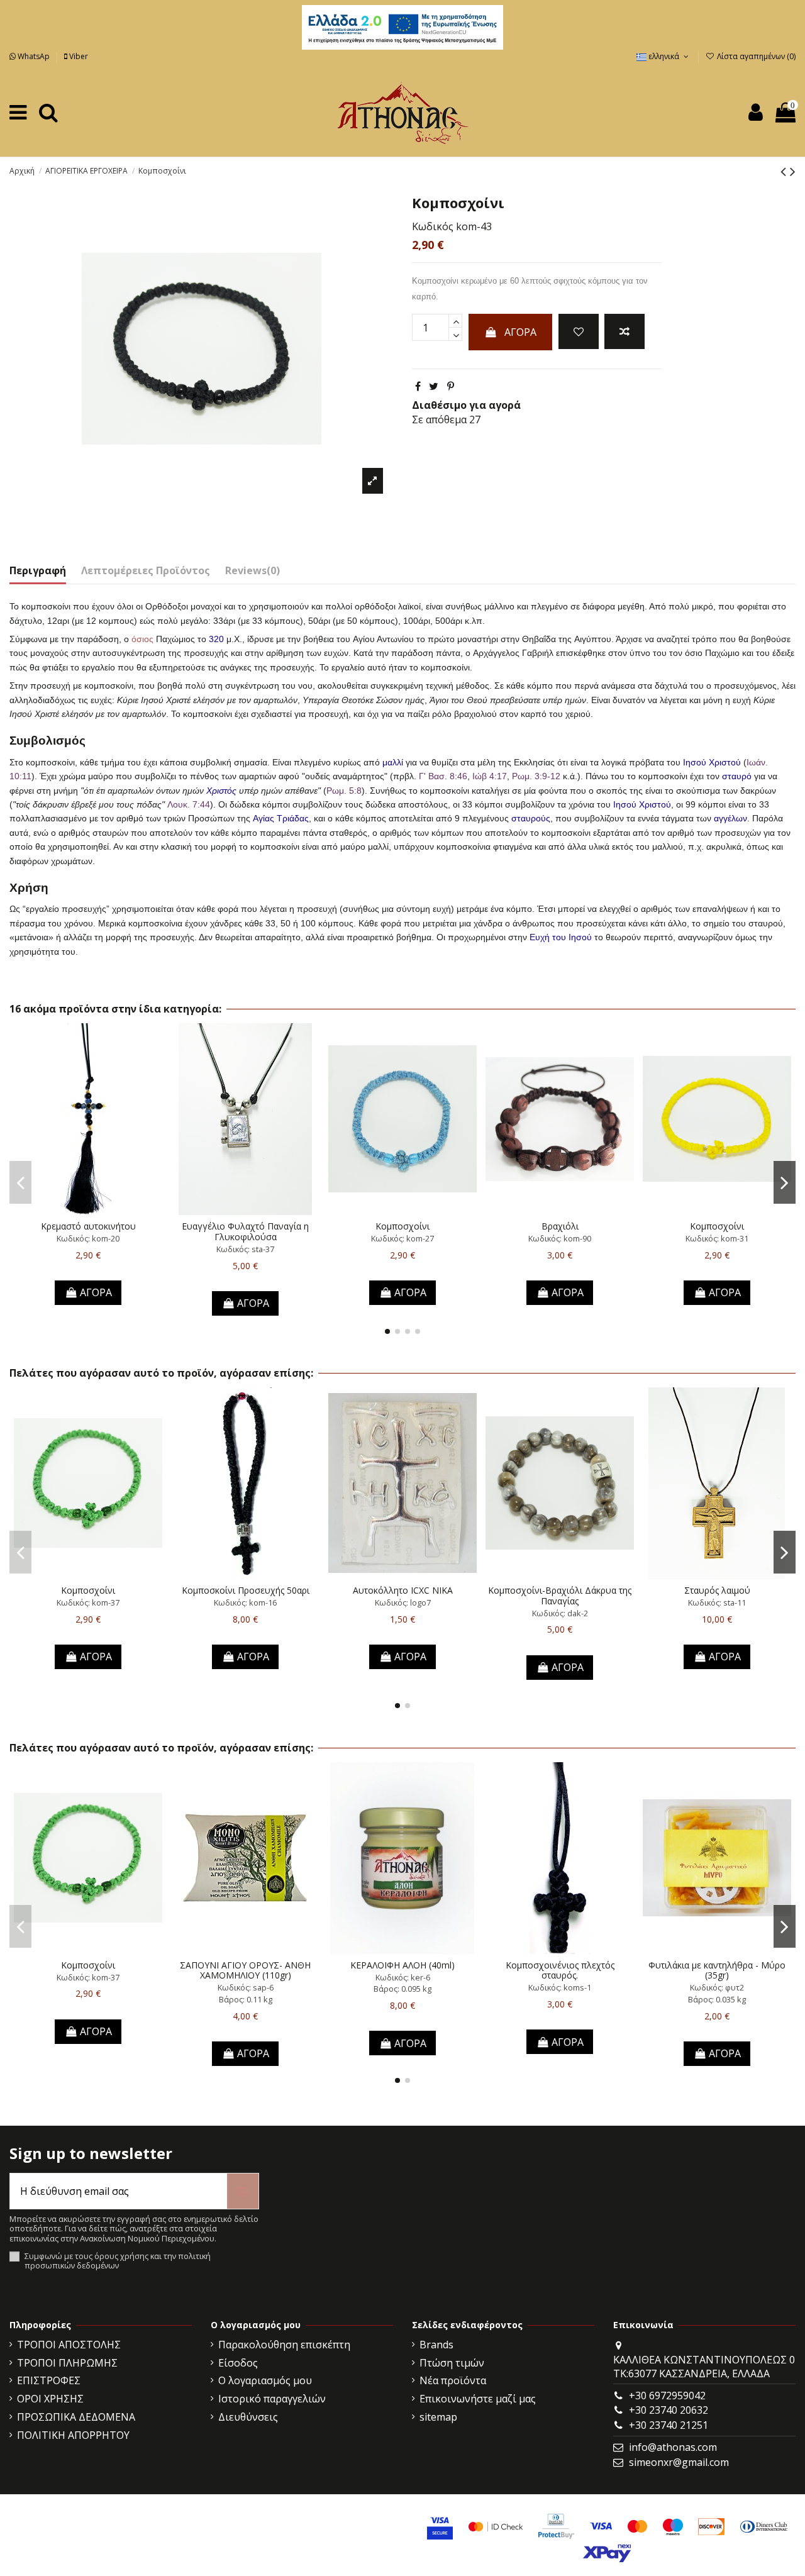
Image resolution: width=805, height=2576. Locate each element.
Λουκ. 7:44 (189, 804)
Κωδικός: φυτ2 (717, 1987)
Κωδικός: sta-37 (245, 1249)
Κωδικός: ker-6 (403, 1977)
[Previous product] (785, 171)
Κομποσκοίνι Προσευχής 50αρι (246, 1590)
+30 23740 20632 (669, 2410)
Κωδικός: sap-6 (246, 1987)
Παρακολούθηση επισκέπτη (284, 2345)
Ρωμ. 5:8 (344, 791)
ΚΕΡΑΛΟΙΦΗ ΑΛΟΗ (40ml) (402, 1965)
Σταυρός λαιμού (717, 1590)
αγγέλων (730, 818)
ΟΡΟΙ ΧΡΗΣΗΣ (50, 2399)
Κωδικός (433, 226)
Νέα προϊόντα (453, 2380)
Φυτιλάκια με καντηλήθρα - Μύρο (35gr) (717, 1970)
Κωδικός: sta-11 (717, 1602)
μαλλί (393, 762)
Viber (78, 56)
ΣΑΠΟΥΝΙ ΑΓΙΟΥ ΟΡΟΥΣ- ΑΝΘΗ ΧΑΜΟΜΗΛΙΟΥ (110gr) (245, 1970)
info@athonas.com (673, 2447)
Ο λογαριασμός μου (265, 2380)
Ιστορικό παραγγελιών (272, 2399)
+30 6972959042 (667, 2396)
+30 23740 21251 (669, 2425)
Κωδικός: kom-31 (717, 1238)
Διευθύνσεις (248, 2417)
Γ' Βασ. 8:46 (443, 776)
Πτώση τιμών (452, 2363)
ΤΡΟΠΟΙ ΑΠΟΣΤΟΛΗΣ (69, 2345)
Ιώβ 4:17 (490, 776)
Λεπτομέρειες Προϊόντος (146, 570)
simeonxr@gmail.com (679, 2462)
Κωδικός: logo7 (403, 1602)
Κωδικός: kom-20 (88, 1238)
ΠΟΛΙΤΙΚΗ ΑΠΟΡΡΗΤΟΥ (73, 2435)
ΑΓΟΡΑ (520, 332)
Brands (436, 2345)
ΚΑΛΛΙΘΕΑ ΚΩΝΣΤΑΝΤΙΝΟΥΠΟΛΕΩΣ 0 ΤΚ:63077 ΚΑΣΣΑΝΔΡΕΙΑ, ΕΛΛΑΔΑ (704, 2367)
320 (216, 639)
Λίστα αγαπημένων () (755, 56)
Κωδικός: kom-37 (88, 1602)
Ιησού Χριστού (712, 762)
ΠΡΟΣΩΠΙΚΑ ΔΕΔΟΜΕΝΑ (76, 2417)
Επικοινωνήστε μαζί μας (478, 2399)
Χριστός (221, 791)
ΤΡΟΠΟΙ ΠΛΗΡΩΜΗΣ (67, 2363)
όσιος (142, 639)
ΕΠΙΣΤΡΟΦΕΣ (49, 2380)
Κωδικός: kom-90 (560, 1238)
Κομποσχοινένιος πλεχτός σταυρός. (560, 1970)
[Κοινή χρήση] (418, 386)
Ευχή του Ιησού (561, 937)
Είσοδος (238, 2363)
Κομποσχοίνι (402, 1226)
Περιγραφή (38, 570)
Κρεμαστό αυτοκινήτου (88, 1226)
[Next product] (793, 171)
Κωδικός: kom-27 (402, 1238)
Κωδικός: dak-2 (560, 1613)
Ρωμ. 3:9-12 (536, 776)
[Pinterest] (451, 386)
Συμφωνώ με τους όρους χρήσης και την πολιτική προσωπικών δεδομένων (118, 2261)
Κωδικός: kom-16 (245, 1602)
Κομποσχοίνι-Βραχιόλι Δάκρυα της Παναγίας (560, 1596)
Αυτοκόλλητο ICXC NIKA (403, 1590)
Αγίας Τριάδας (281, 818)
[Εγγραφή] (243, 2191)
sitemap (438, 2417)
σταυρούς (531, 818)
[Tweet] (434, 386)
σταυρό (737, 776)
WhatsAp (34, 56)
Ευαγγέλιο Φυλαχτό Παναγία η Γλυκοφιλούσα (245, 1231)
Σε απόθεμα (439, 419)
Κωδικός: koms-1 (560, 1987)
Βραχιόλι (560, 1226)
